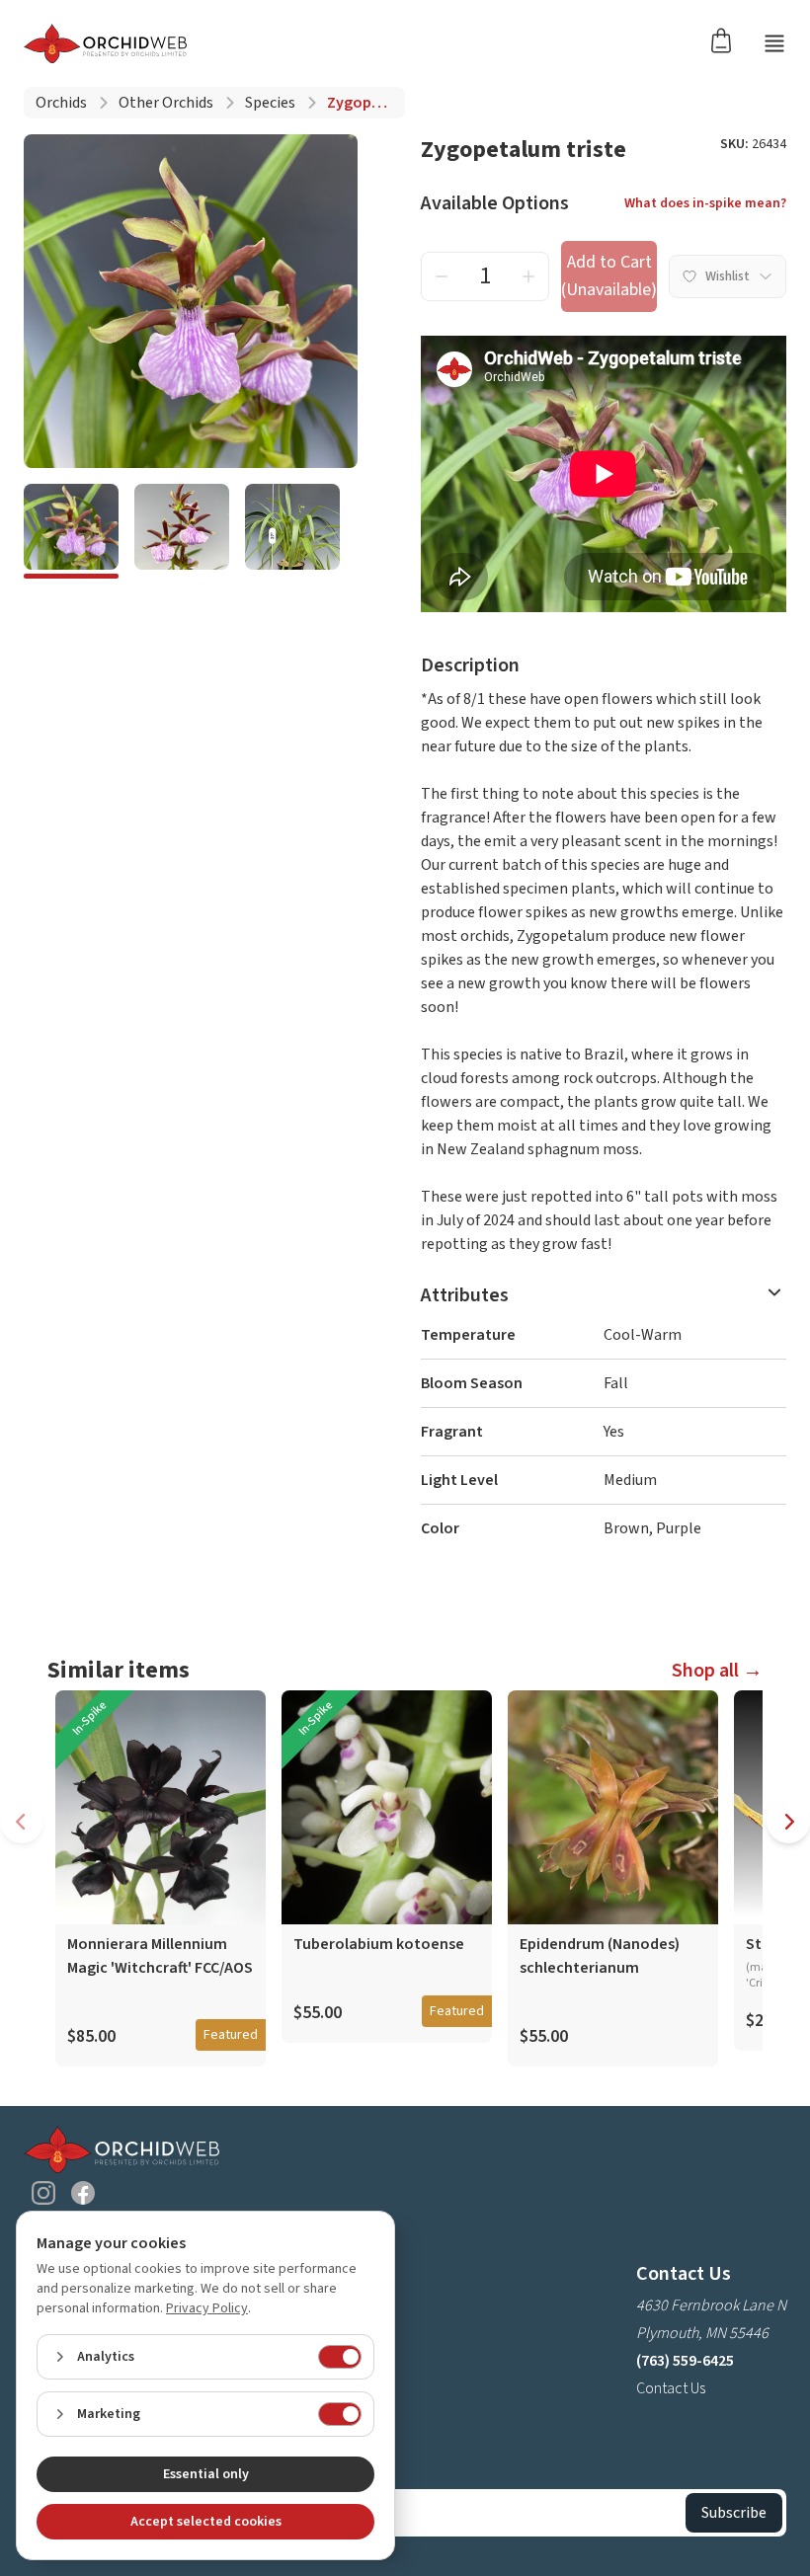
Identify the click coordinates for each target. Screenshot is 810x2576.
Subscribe (734, 2513)
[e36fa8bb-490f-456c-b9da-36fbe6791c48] (182, 531)
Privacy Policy (207, 2308)
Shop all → (717, 1671)
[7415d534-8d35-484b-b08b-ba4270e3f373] (71, 531)
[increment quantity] (528, 276)
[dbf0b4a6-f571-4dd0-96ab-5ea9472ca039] (292, 531)
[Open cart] (727, 39)
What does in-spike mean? (705, 203)
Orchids (61, 103)
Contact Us (671, 2388)
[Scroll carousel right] (788, 1822)
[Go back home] (105, 43)
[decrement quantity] (442, 276)
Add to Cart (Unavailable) (609, 276)
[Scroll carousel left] (22, 1822)
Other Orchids (166, 103)
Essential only (206, 2474)
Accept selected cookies (206, 2522)
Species (270, 103)
